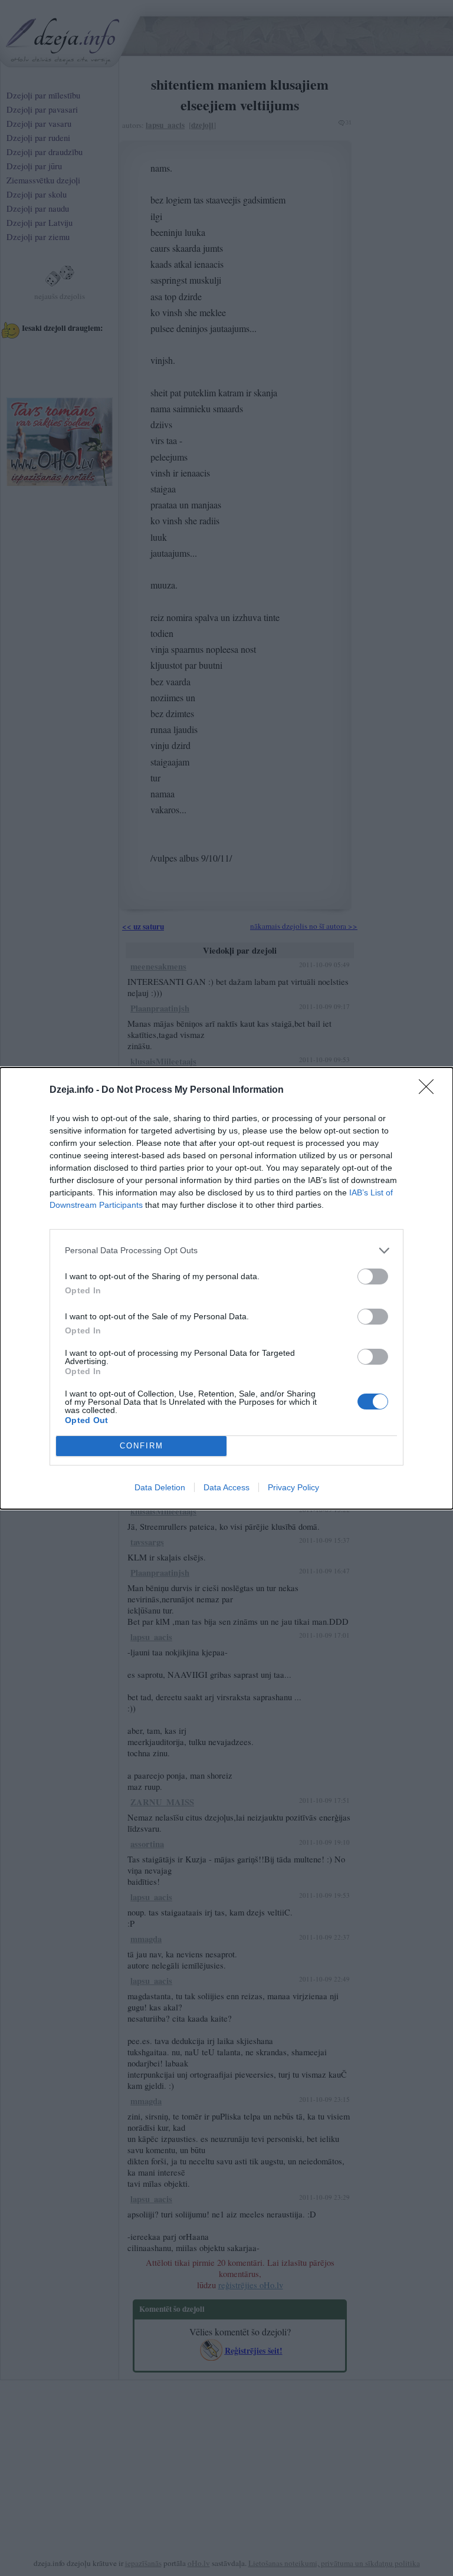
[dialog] (226, 1288)
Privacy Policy (293, 1487)
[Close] (430, 1090)
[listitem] (226, 1251)
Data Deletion (160, 1487)
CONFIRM (142, 1446)
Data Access (226, 1487)
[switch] (373, 1276)
